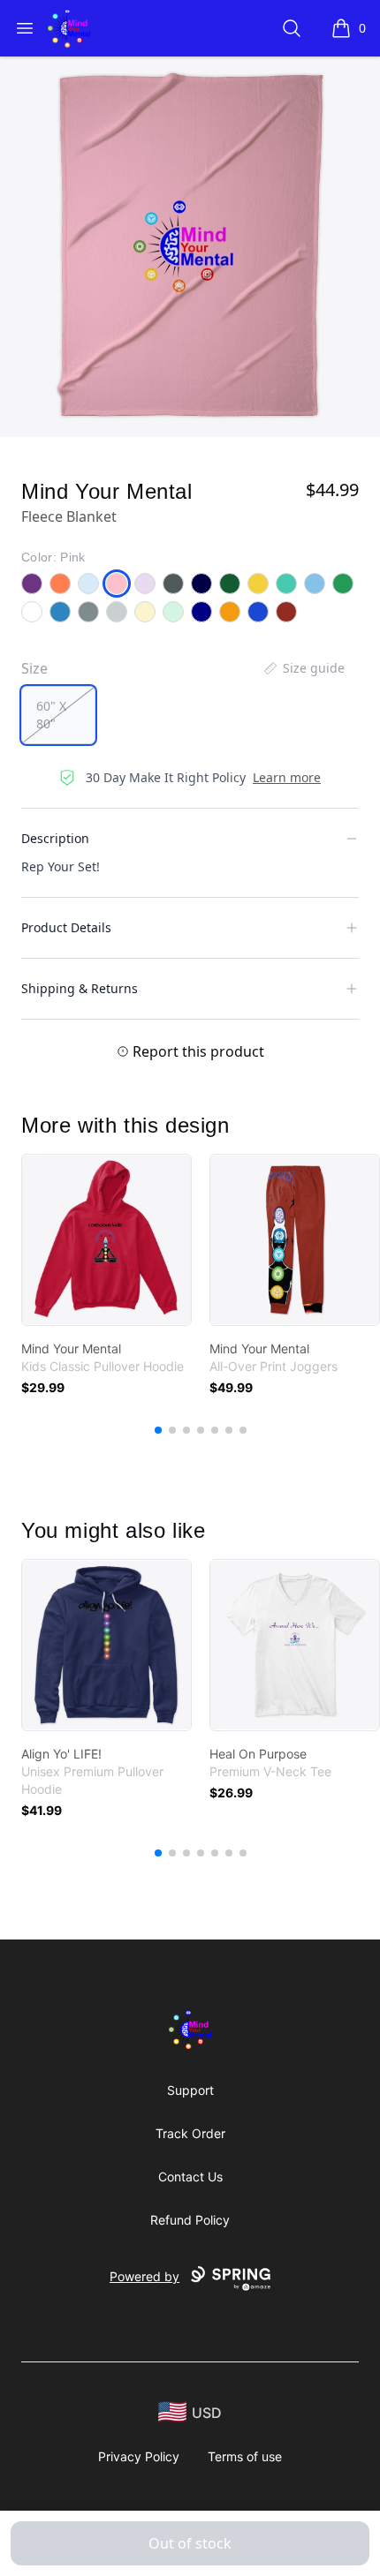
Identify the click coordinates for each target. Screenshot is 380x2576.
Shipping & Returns (80, 988)
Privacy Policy (139, 2456)
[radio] (58, 715)
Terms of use (245, 2456)
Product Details (66, 927)
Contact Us (190, 2177)
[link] (106, 1240)
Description (55, 838)
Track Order (190, 2133)
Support (190, 2090)
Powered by (144, 2276)
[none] (303, 668)
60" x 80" (51, 715)
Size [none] (34, 668)
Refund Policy (190, 2220)
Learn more (287, 777)
